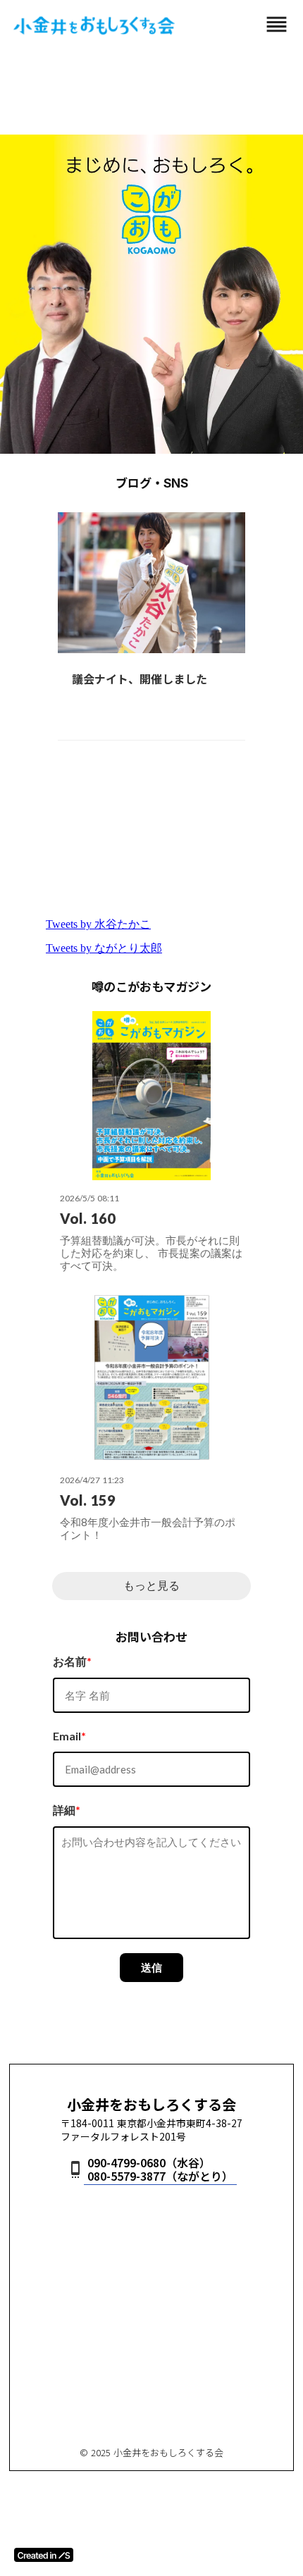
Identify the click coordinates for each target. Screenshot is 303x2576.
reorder (277, 24)
